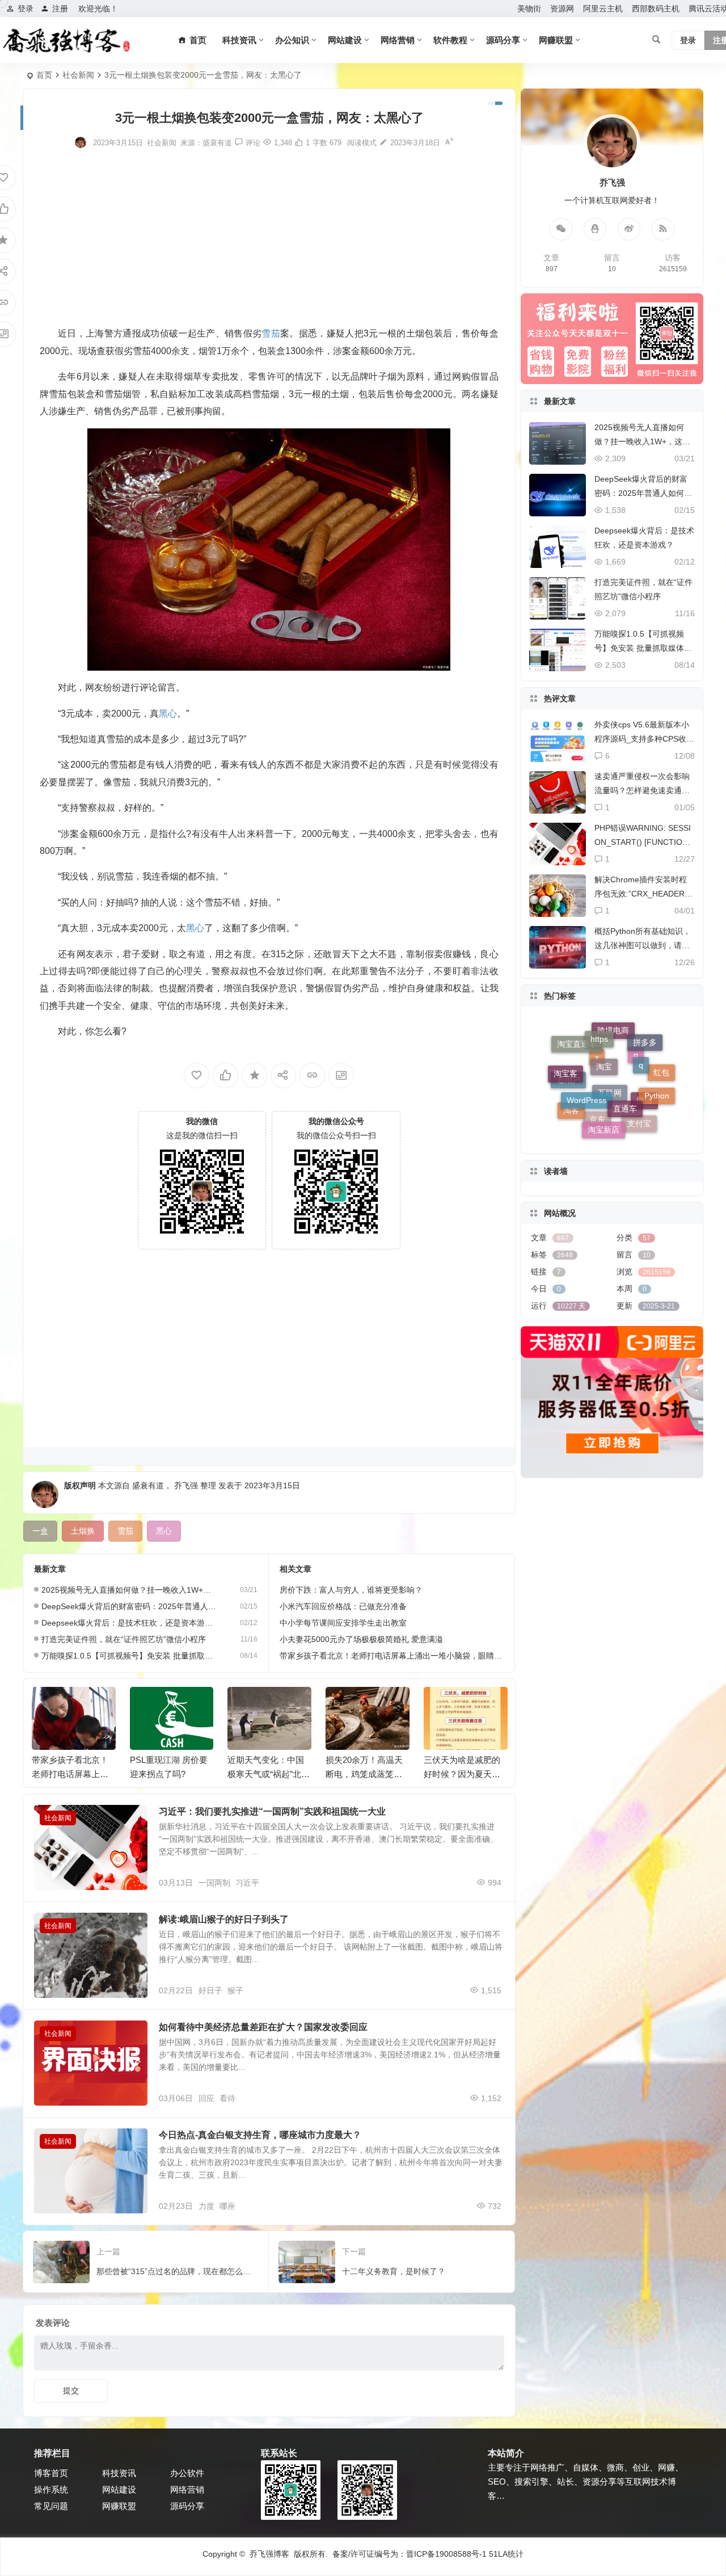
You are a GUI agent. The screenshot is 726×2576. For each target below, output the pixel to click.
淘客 (571, 1089)
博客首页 (51, 2473)
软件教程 (450, 40)
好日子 (210, 1990)
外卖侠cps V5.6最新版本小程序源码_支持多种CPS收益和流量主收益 (644, 739)
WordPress (586, 1046)
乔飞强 (186, 1485)
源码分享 (503, 40)
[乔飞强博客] (66, 40)
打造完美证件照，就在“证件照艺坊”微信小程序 (124, 1639)
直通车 (625, 1047)
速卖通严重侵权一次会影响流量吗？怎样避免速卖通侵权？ (642, 790)
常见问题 (51, 2506)
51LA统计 (506, 2554)
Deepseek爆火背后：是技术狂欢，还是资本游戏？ (129, 1623)
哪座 (227, 2206)
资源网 (562, 9)
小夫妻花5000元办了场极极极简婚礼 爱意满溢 (361, 1639)
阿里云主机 (603, 9)
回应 (206, 2098)
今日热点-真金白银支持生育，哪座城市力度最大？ (260, 2135)
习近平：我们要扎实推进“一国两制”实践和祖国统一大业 (272, 1811)
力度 (206, 2206)
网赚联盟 (556, 40)
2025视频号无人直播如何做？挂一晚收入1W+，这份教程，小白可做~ (129, 1590)
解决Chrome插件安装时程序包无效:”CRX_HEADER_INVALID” (643, 894)
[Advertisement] (269, 237)
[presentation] (441, 1705)
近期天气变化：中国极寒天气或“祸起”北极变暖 (269, 1774)
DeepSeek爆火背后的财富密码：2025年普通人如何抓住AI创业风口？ (129, 1606)
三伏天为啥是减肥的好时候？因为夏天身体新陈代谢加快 (462, 1774)
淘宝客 (565, 1060)
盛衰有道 (217, 143)
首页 (44, 75)
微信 (644, 1118)
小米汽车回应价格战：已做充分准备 (343, 1606)
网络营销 (398, 40)
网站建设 (345, 40)
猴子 (235, 1990)
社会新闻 (78, 75)
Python (657, 1064)
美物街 (529, 9)
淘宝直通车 (577, 1076)
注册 (60, 9)
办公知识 (292, 40)
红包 (661, 1090)
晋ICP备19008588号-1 (446, 2554)
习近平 (247, 1883)
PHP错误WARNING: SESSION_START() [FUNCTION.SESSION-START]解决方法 (643, 842)
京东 (597, 1118)
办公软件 (187, 2473)
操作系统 (51, 2489)
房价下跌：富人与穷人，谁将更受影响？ (351, 1590)
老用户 (568, 1106)
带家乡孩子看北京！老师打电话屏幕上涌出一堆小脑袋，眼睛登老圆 (399, 1656)
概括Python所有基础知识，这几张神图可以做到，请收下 (643, 945)
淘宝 (604, 1030)
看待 (227, 2098)
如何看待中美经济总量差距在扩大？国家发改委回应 (263, 2027)
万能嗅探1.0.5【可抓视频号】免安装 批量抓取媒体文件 (129, 1656)
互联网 (610, 1131)
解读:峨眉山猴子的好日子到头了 (224, 1919)
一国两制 (214, 1883)
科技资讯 (239, 40)
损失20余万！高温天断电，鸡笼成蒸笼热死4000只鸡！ (364, 1774)
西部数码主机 (656, 9)
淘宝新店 (603, 1081)
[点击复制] (595, 229)
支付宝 (639, 1093)
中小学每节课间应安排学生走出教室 (343, 1623)
